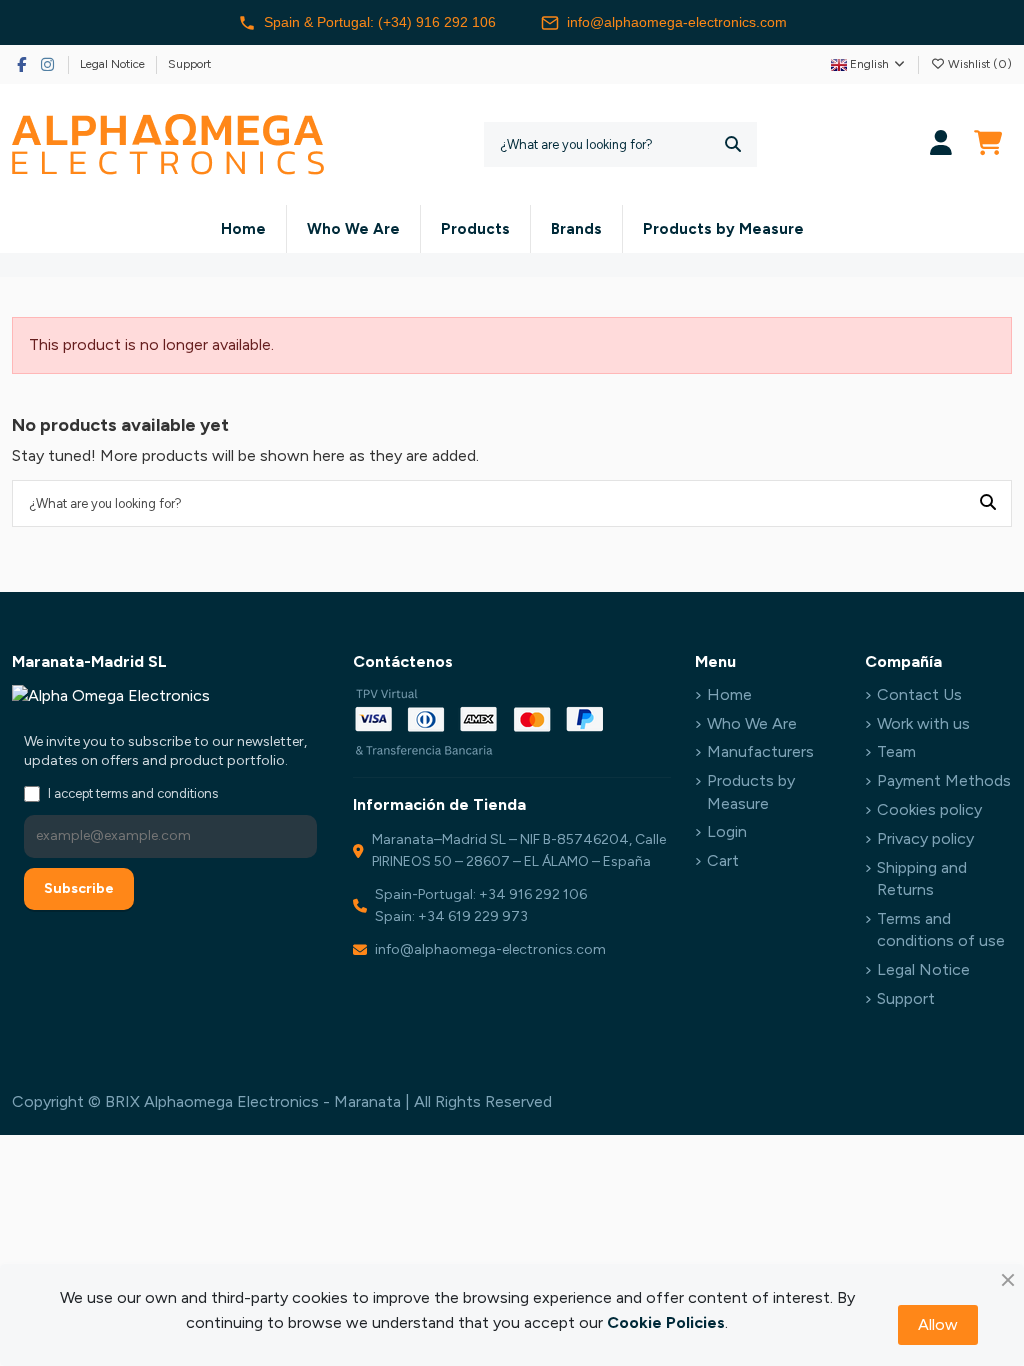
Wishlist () (978, 64)
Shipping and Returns (922, 878)
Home (729, 694)
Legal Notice (114, 64)
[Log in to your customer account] (941, 144)
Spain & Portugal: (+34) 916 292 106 (380, 22)
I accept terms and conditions (133, 793)
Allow (938, 1324)
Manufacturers (760, 751)
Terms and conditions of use (941, 929)
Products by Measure (751, 791)
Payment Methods (944, 780)
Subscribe (79, 888)
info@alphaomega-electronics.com (677, 22)
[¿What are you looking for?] (733, 144)
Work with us (923, 723)
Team (896, 751)
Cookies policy (929, 809)
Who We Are (752, 723)
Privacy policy (925, 838)
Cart (723, 860)
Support (189, 64)
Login (727, 831)
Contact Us (919, 694)
